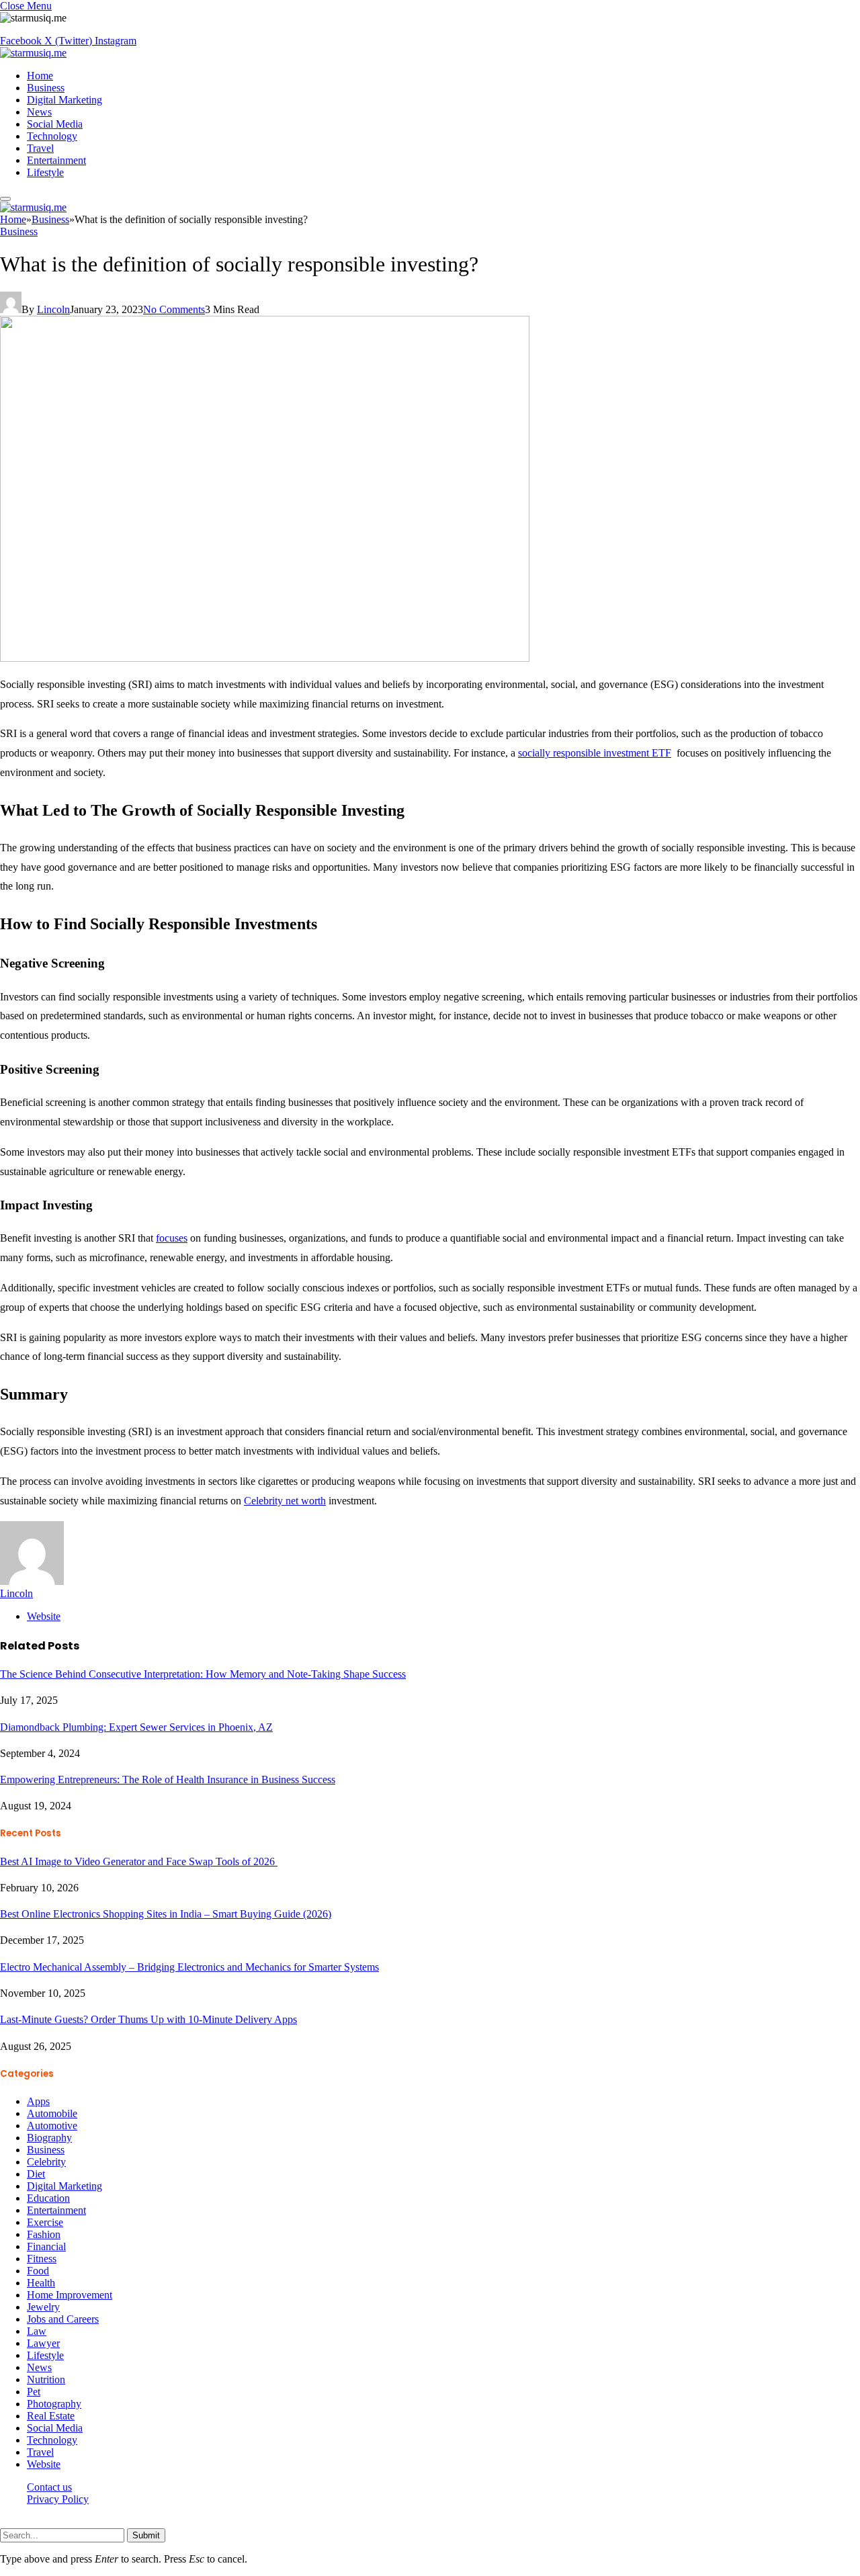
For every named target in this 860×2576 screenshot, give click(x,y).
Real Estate (51, 2416)
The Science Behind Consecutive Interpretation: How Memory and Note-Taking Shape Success (203, 1674)
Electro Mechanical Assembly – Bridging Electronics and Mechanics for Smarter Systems (189, 1967)
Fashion (44, 2234)
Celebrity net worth (285, 1501)
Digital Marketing (64, 100)
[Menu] (5, 199)
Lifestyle (45, 172)
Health (41, 2283)
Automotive (52, 2126)
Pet (34, 2392)
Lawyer (43, 2343)
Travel (40, 148)
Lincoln (53, 309)
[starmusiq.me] (33, 53)
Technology (52, 136)
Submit (146, 2535)
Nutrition (46, 2379)
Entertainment (56, 160)
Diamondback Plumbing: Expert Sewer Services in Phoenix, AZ (136, 1727)
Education (48, 2198)
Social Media (55, 124)
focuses (172, 1238)
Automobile (52, 2113)
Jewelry (43, 2307)
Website (44, 2464)
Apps (38, 2101)
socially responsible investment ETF (595, 753)
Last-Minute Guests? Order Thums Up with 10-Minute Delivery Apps (148, 2019)
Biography (49, 2138)
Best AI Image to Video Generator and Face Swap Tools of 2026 (139, 1861)
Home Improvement (70, 2295)
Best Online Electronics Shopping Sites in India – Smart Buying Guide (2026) (166, 1914)
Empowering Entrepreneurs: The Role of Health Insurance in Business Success (168, 1779)
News (39, 112)
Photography (54, 2404)
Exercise (45, 2222)
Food (38, 2271)
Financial (46, 2246)
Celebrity (46, 2162)
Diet (36, 2174)
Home (40, 76)
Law (37, 2331)
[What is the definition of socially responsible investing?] (265, 658)
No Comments (174, 309)
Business (46, 88)
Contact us (49, 2487)
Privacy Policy (58, 2499)
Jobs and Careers (63, 2319)
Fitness (42, 2259)
